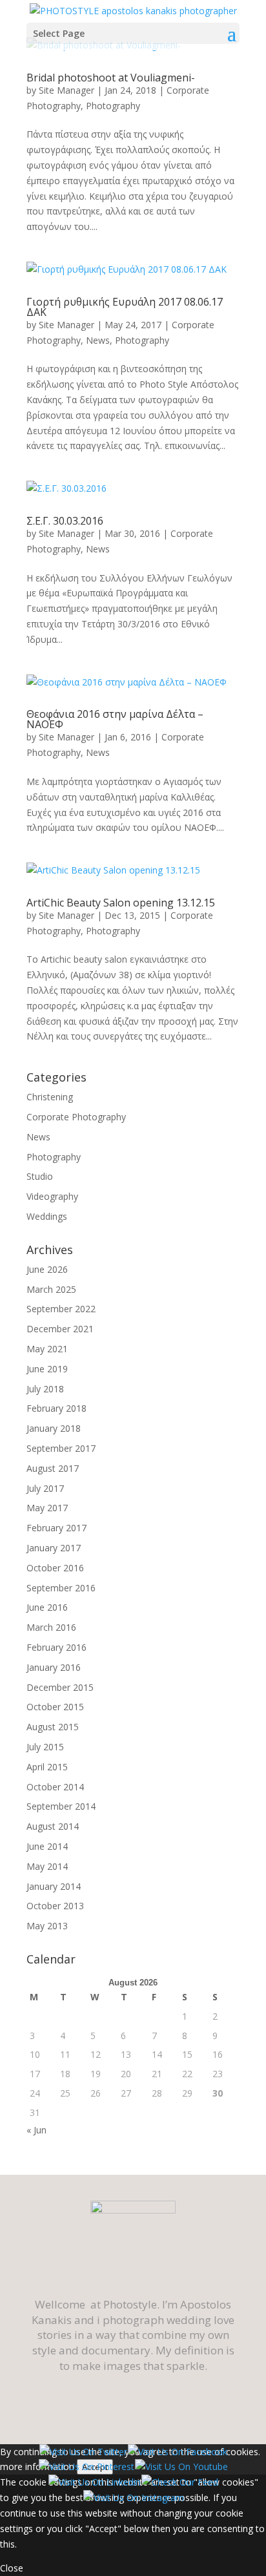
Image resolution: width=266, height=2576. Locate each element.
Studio (40, 1176)
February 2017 (56, 1528)
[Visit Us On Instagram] (133, 2497)
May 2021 (47, 1349)
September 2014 (61, 1806)
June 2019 (47, 1369)
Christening (50, 1097)
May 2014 (47, 1866)
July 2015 (45, 1747)
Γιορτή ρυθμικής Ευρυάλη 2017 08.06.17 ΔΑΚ (125, 307)
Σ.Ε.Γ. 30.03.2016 (65, 521)
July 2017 (45, 1488)
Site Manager (66, 90)
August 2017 (53, 1468)
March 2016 (51, 1627)
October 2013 (55, 1906)
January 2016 (54, 1667)
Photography (113, 106)
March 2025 (51, 1289)
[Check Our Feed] (179, 2482)
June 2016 (47, 1607)
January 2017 (54, 1548)
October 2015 (55, 1707)
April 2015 (47, 1767)
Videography (52, 1196)
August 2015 (53, 1727)
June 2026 (47, 1269)
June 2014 (47, 1846)
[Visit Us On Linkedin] (94, 2482)
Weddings (47, 1216)
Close (12, 2568)
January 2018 (54, 1428)
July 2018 (45, 1389)
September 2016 (61, 1588)
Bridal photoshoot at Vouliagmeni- (111, 78)
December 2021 (60, 1329)
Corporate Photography (76, 1117)
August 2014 (53, 1826)
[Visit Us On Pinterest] (86, 2466)
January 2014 (54, 1886)
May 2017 (47, 1508)
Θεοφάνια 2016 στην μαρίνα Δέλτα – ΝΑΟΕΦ (115, 719)
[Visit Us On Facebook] (177, 2452)
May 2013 (47, 1926)
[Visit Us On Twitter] (83, 2452)
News (98, 340)
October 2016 (55, 1568)
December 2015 (60, 1687)
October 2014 (55, 1787)
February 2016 (56, 1647)
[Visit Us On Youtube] (181, 2466)
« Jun (36, 2130)
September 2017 (61, 1448)
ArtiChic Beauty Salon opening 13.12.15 (121, 903)
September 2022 (61, 1309)
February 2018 (56, 1408)
